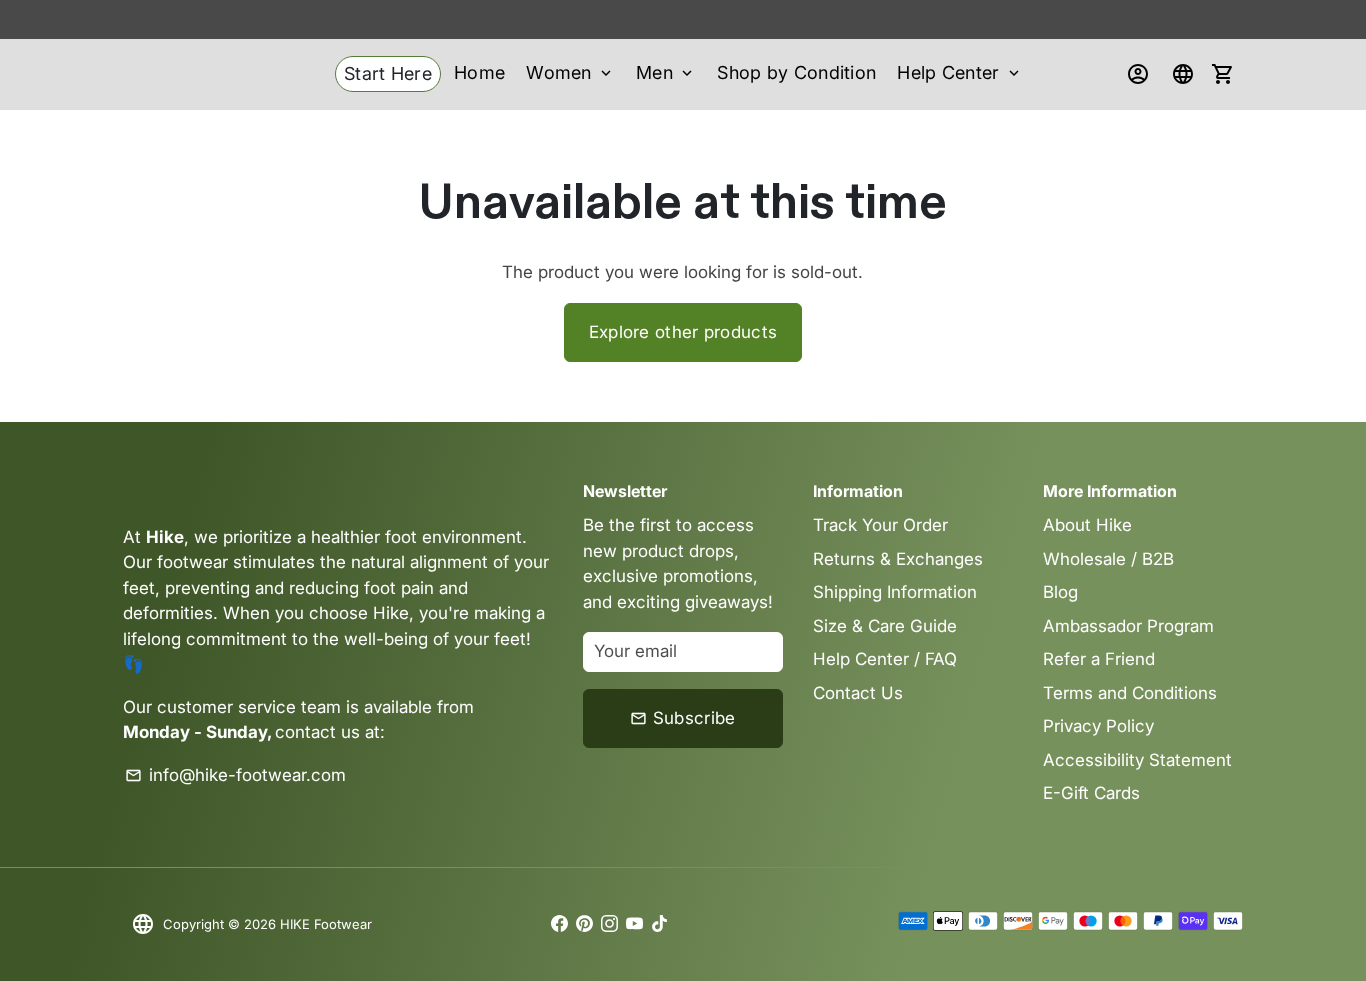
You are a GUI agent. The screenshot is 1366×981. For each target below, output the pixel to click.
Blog (1060, 592)
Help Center (960, 72)
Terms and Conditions (1130, 693)
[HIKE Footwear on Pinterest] (584, 924)
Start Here (388, 73)
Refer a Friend (1099, 659)
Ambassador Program (1128, 626)
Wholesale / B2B (1108, 559)
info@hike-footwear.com (235, 775)
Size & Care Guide (885, 626)
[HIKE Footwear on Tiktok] (659, 924)
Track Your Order (880, 525)
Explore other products (683, 332)
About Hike (1087, 525)
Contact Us (858, 693)
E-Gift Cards (1091, 793)
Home (479, 72)
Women (570, 72)
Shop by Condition (796, 72)
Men (666, 72)
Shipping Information (895, 592)
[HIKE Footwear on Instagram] (609, 924)
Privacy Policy (1098, 726)
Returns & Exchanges (898, 559)
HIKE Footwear (326, 924)
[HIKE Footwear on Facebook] (559, 924)
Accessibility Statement (1137, 760)
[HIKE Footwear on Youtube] (634, 924)
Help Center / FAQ (885, 659)
